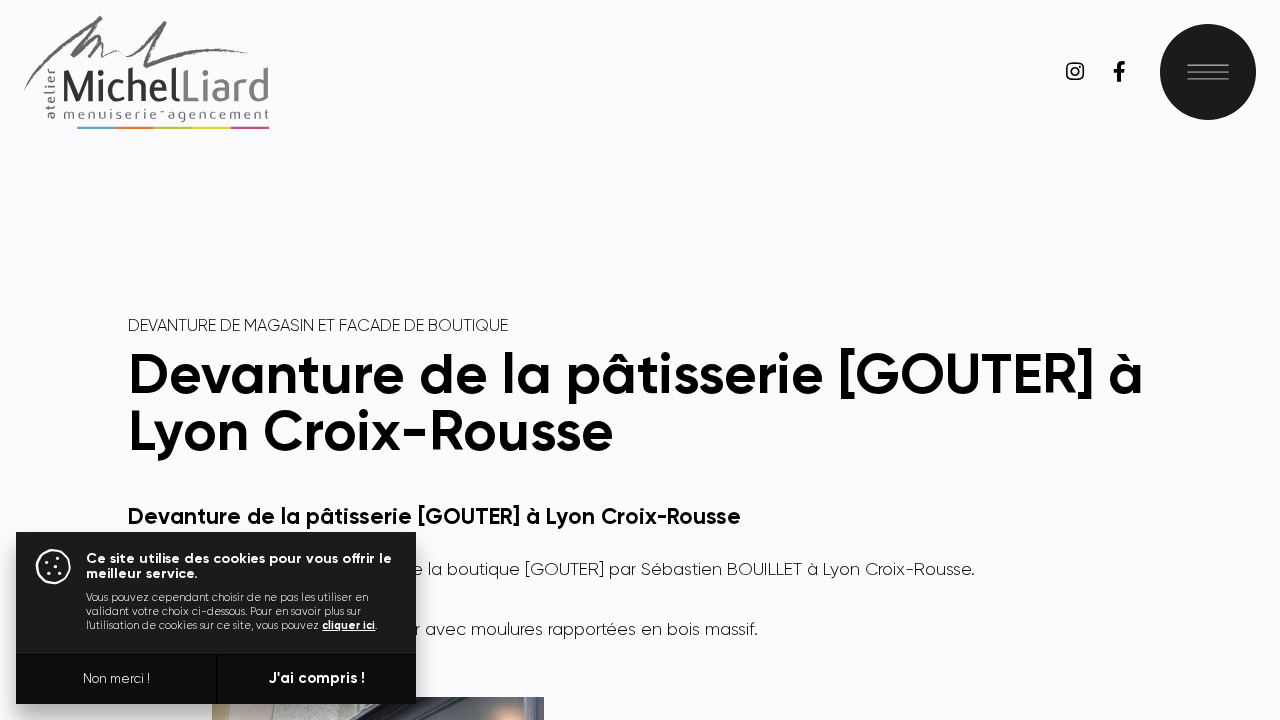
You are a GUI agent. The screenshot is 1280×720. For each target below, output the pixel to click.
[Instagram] (1075, 72)
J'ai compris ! (316, 678)
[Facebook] (1119, 72)
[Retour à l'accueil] (146, 72)
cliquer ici (348, 625)
